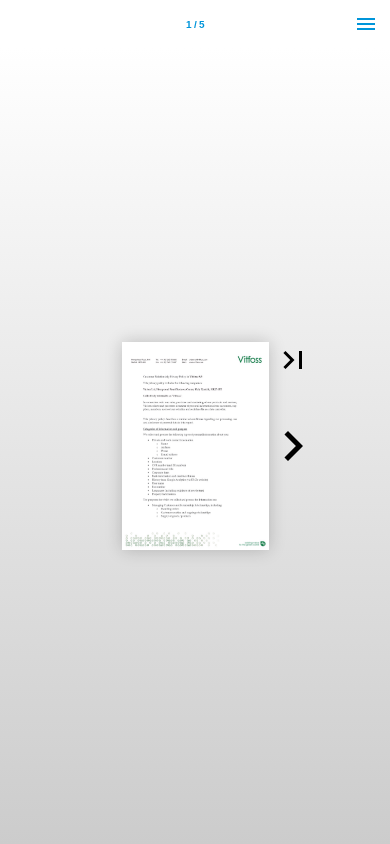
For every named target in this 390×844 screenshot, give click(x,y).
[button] (293, 360)
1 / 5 (195, 24)
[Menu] (366, 24)
